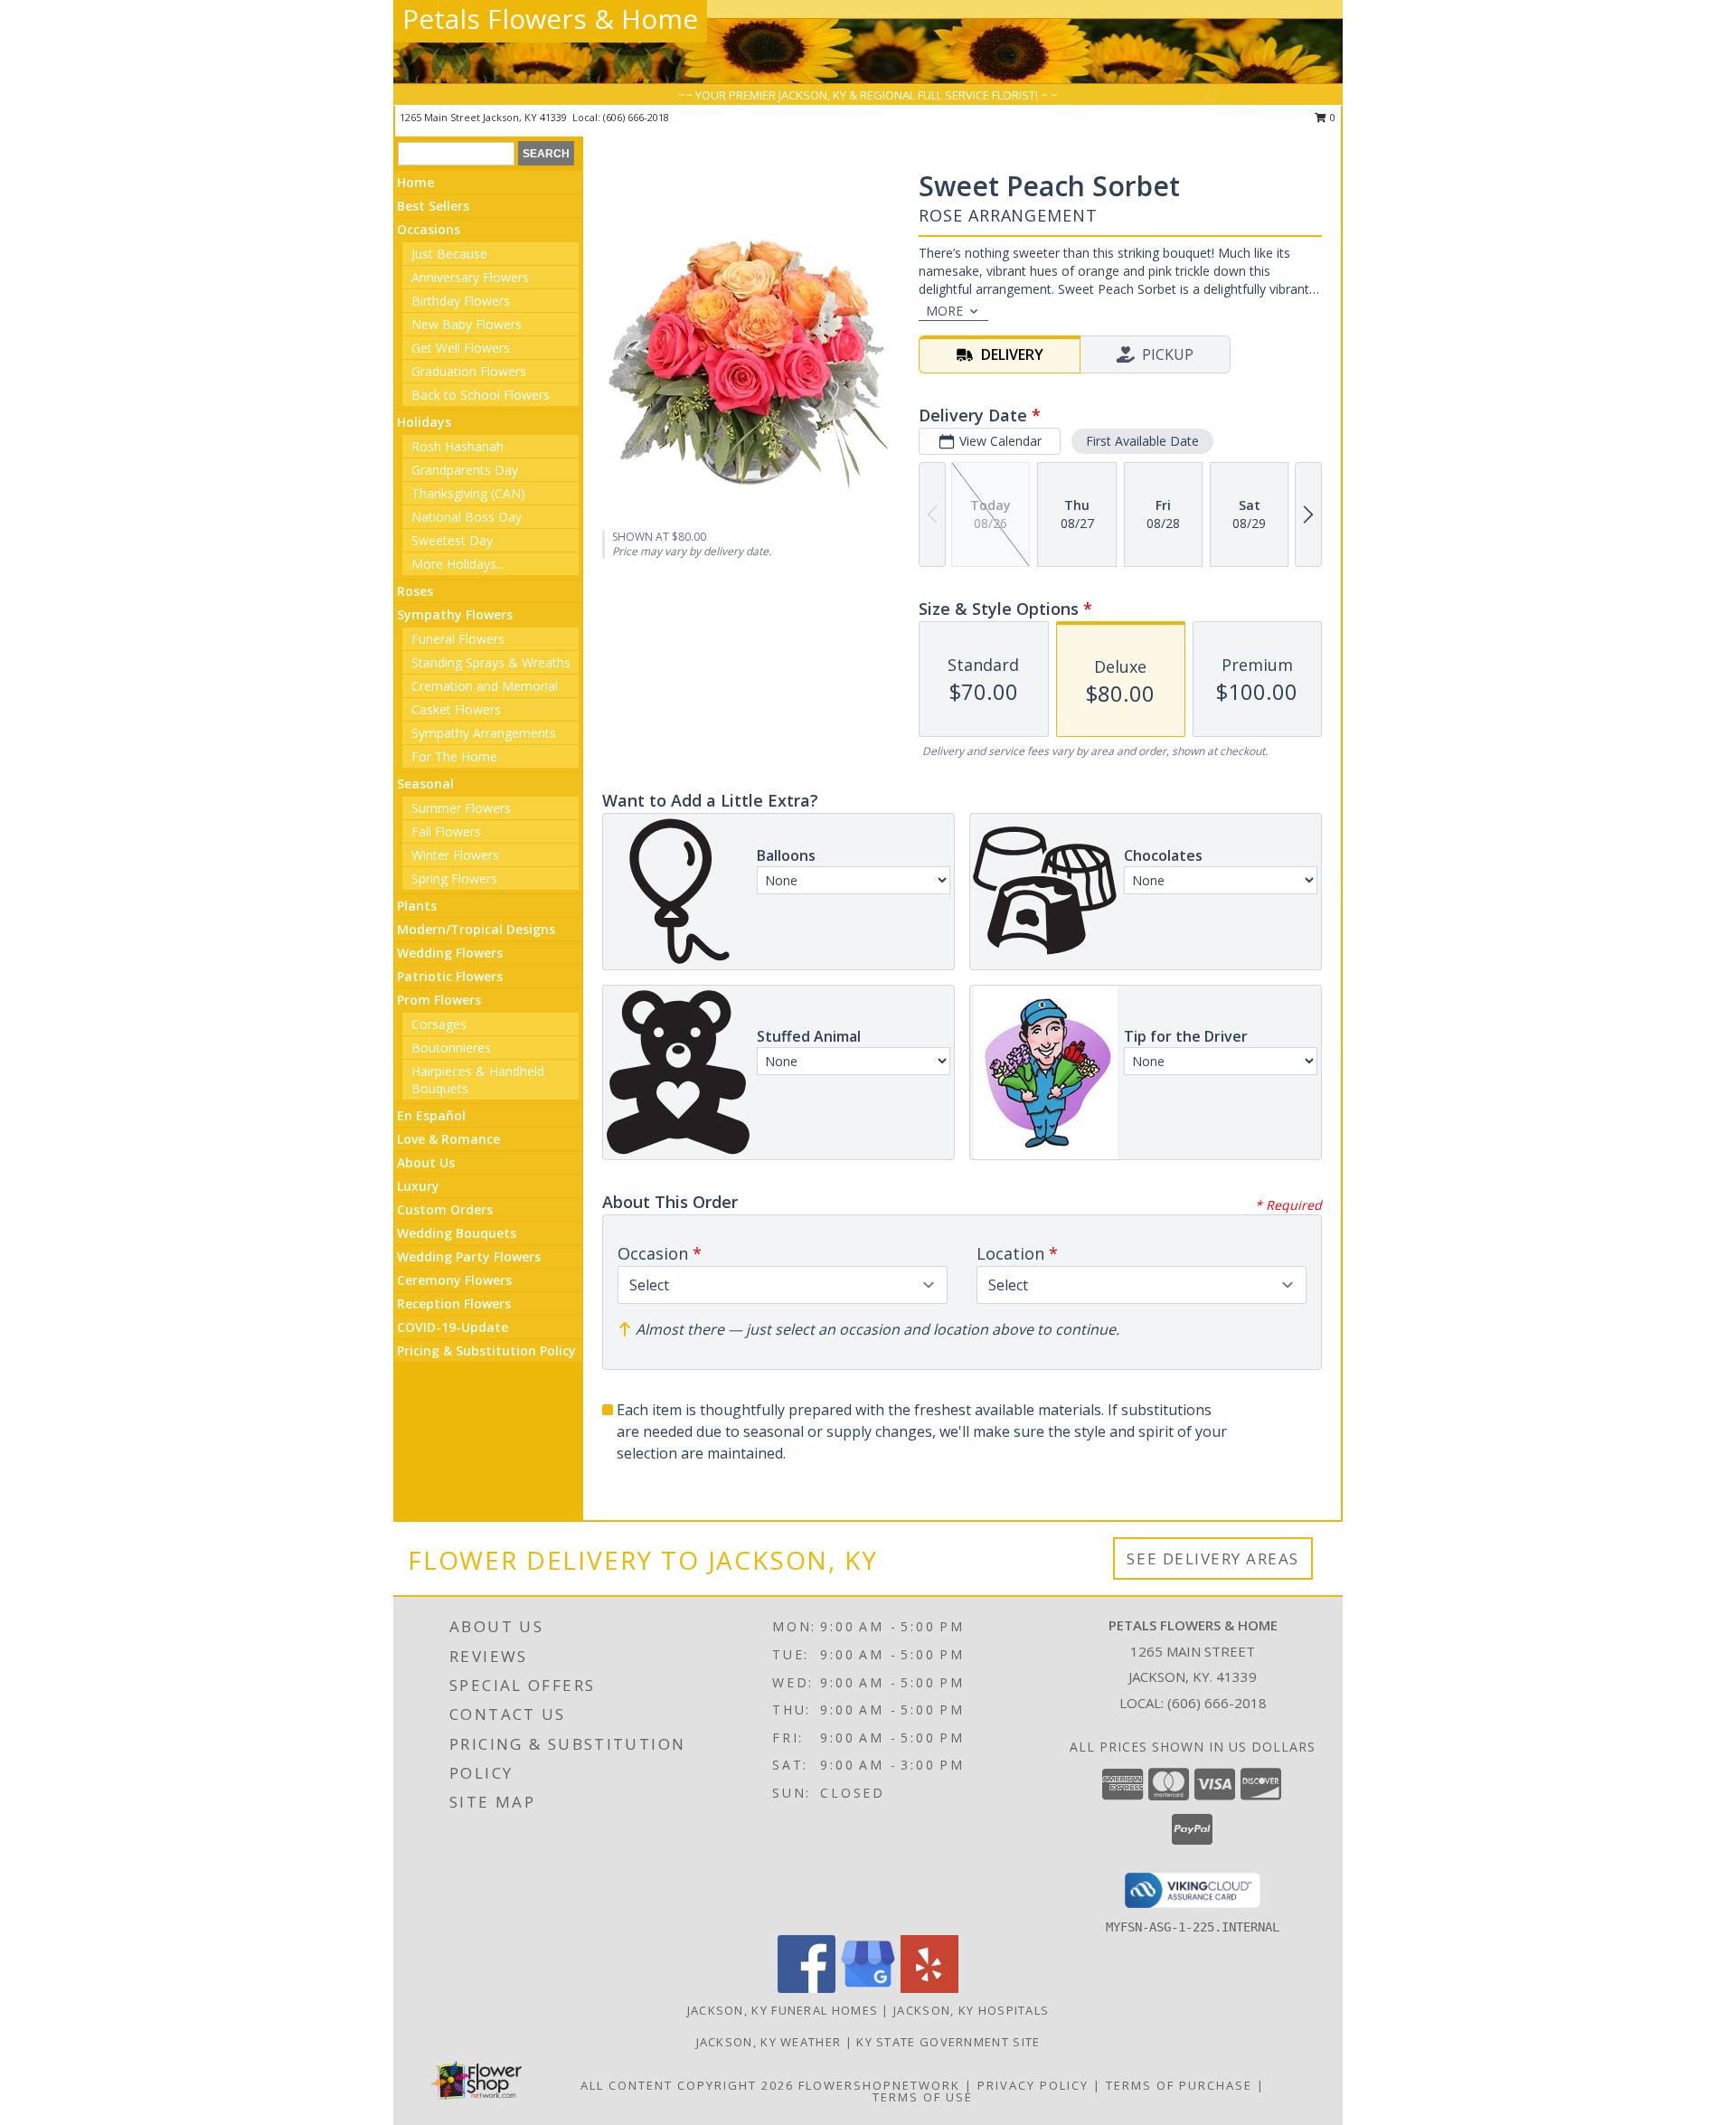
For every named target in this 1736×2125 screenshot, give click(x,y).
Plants (417, 906)
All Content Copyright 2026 (687, 2085)
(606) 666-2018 (636, 117)
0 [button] (1331, 117)
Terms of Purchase (1179, 2085)
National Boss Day (467, 517)
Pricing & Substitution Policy (486, 1351)
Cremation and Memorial (485, 686)
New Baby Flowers (467, 324)
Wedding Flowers (450, 953)
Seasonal (425, 784)
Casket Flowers (456, 709)
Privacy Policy (1033, 2085)
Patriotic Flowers (450, 976)
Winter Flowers (455, 855)
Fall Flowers (446, 831)
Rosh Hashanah (458, 446)
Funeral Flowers (458, 639)
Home (415, 182)
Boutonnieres (451, 1048)
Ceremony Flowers (454, 1280)
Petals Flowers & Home (550, 19)
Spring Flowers (454, 878)
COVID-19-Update (453, 1327)
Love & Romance (448, 1139)
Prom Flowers (439, 1000)
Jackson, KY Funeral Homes (783, 2010)
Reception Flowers (454, 1303)
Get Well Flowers (461, 348)
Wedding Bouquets (457, 1233)
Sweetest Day (452, 540)
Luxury (418, 1186)
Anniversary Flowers (470, 277)
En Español (431, 1115)
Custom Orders (445, 1209)
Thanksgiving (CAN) (468, 493)
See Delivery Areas (1213, 1558)
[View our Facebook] (807, 1988)
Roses (415, 591)
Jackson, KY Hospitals (971, 2010)
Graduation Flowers (469, 371)
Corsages (439, 1024)
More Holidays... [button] (458, 564)
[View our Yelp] (929, 1988)
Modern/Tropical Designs (476, 929)
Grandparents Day (465, 470)
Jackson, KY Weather (769, 2042)
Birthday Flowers (461, 301)
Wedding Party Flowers (469, 1256)
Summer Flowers (461, 808)
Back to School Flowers (481, 395)
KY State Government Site (948, 2042)
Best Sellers (433, 206)
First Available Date (1142, 441)
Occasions (429, 229)
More (944, 311)
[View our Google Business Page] (868, 1988)
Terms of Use (923, 2097)
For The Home (454, 756)
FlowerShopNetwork (879, 2085)
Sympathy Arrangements (484, 733)
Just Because (449, 254)
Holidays (424, 422)
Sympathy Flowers (455, 614)
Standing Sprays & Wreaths (491, 662)
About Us (426, 1162)
